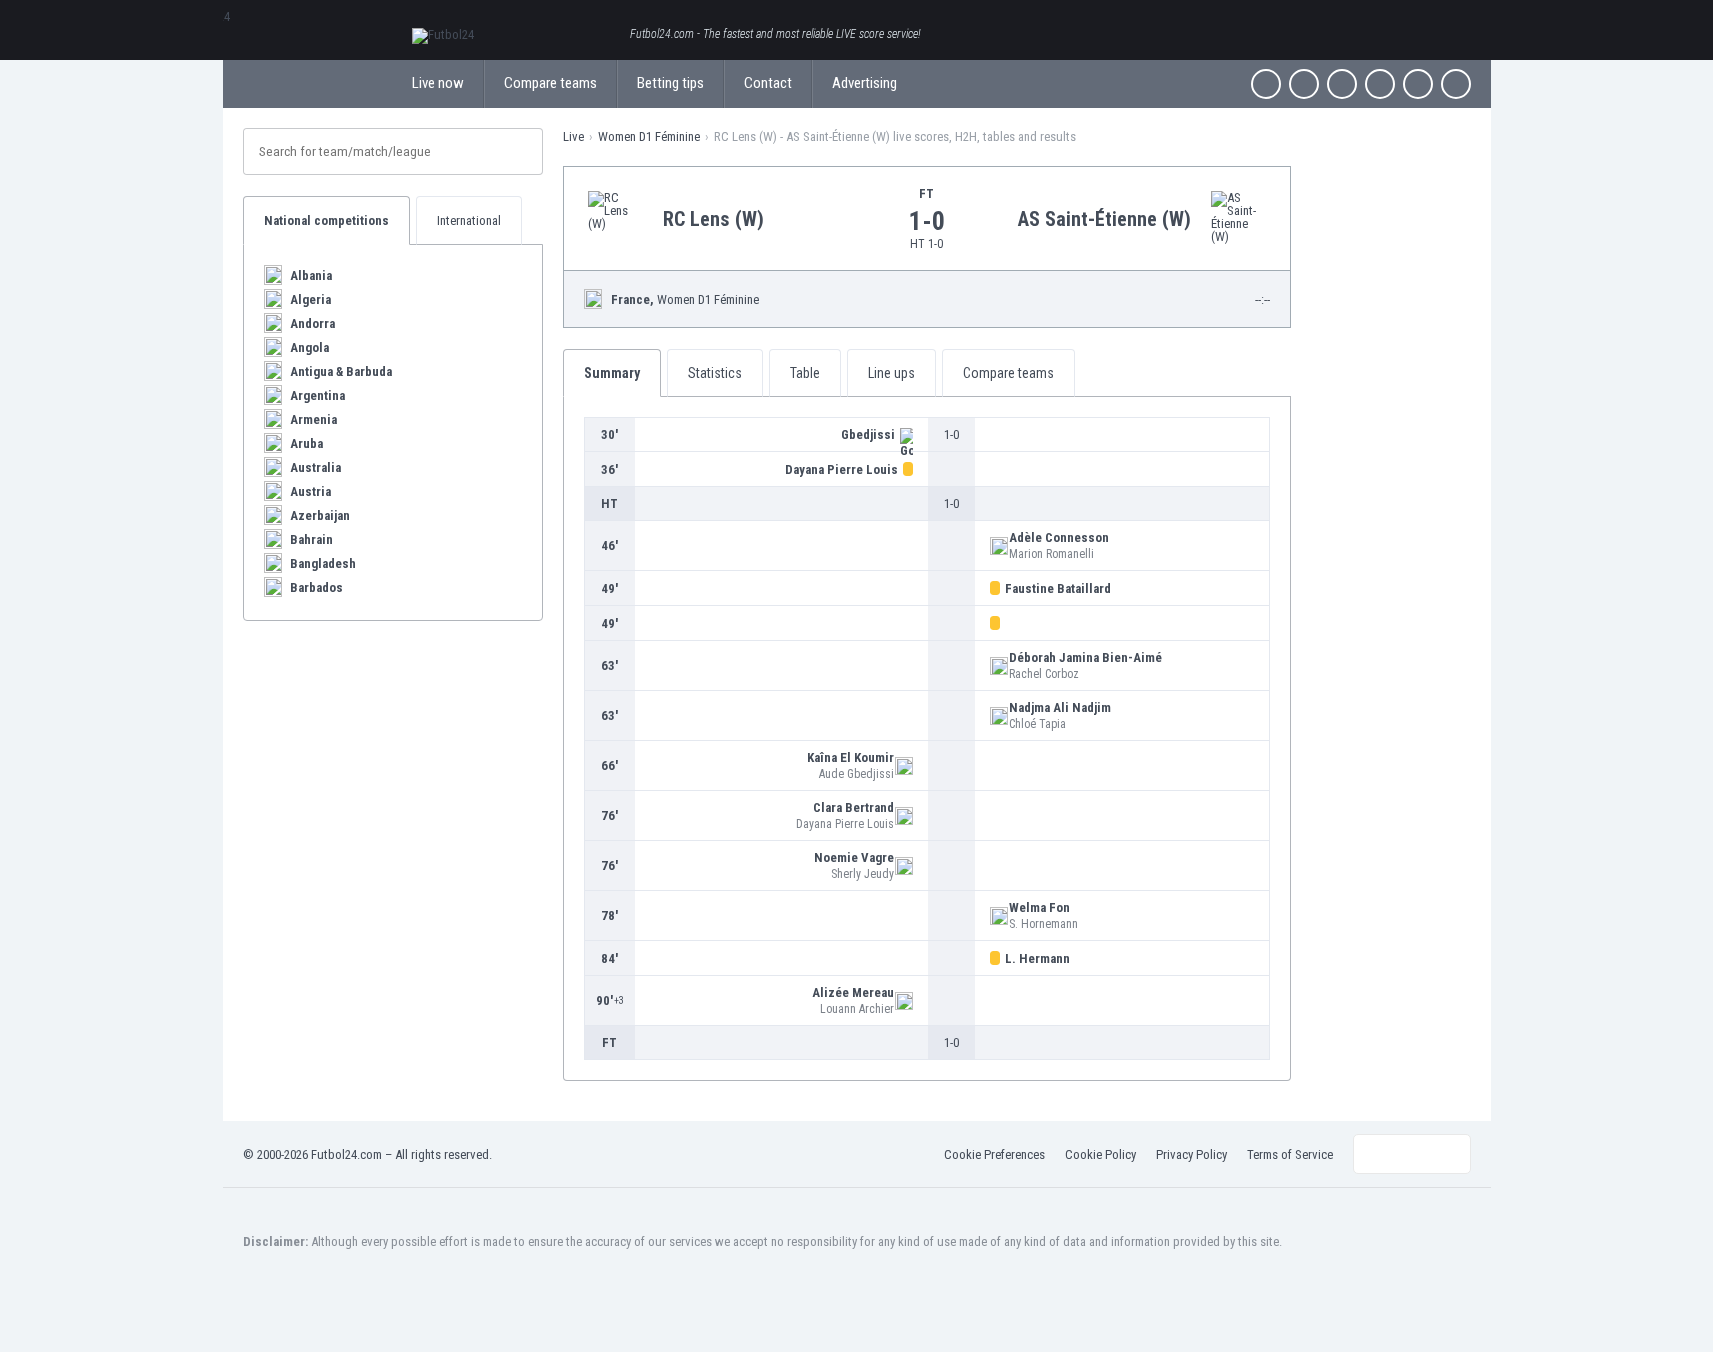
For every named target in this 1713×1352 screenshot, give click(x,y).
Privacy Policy (1191, 1154)
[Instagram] (1342, 84)
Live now (438, 83)
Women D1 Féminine (649, 136)
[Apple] (1380, 84)
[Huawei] (1456, 84)
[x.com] (1304, 84)
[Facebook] (1266, 84)
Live (573, 136)
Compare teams (550, 83)
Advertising (864, 83)
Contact (768, 83)
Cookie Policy (1100, 1154)
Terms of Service (1290, 1154)
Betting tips (670, 83)
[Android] (1418, 84)
